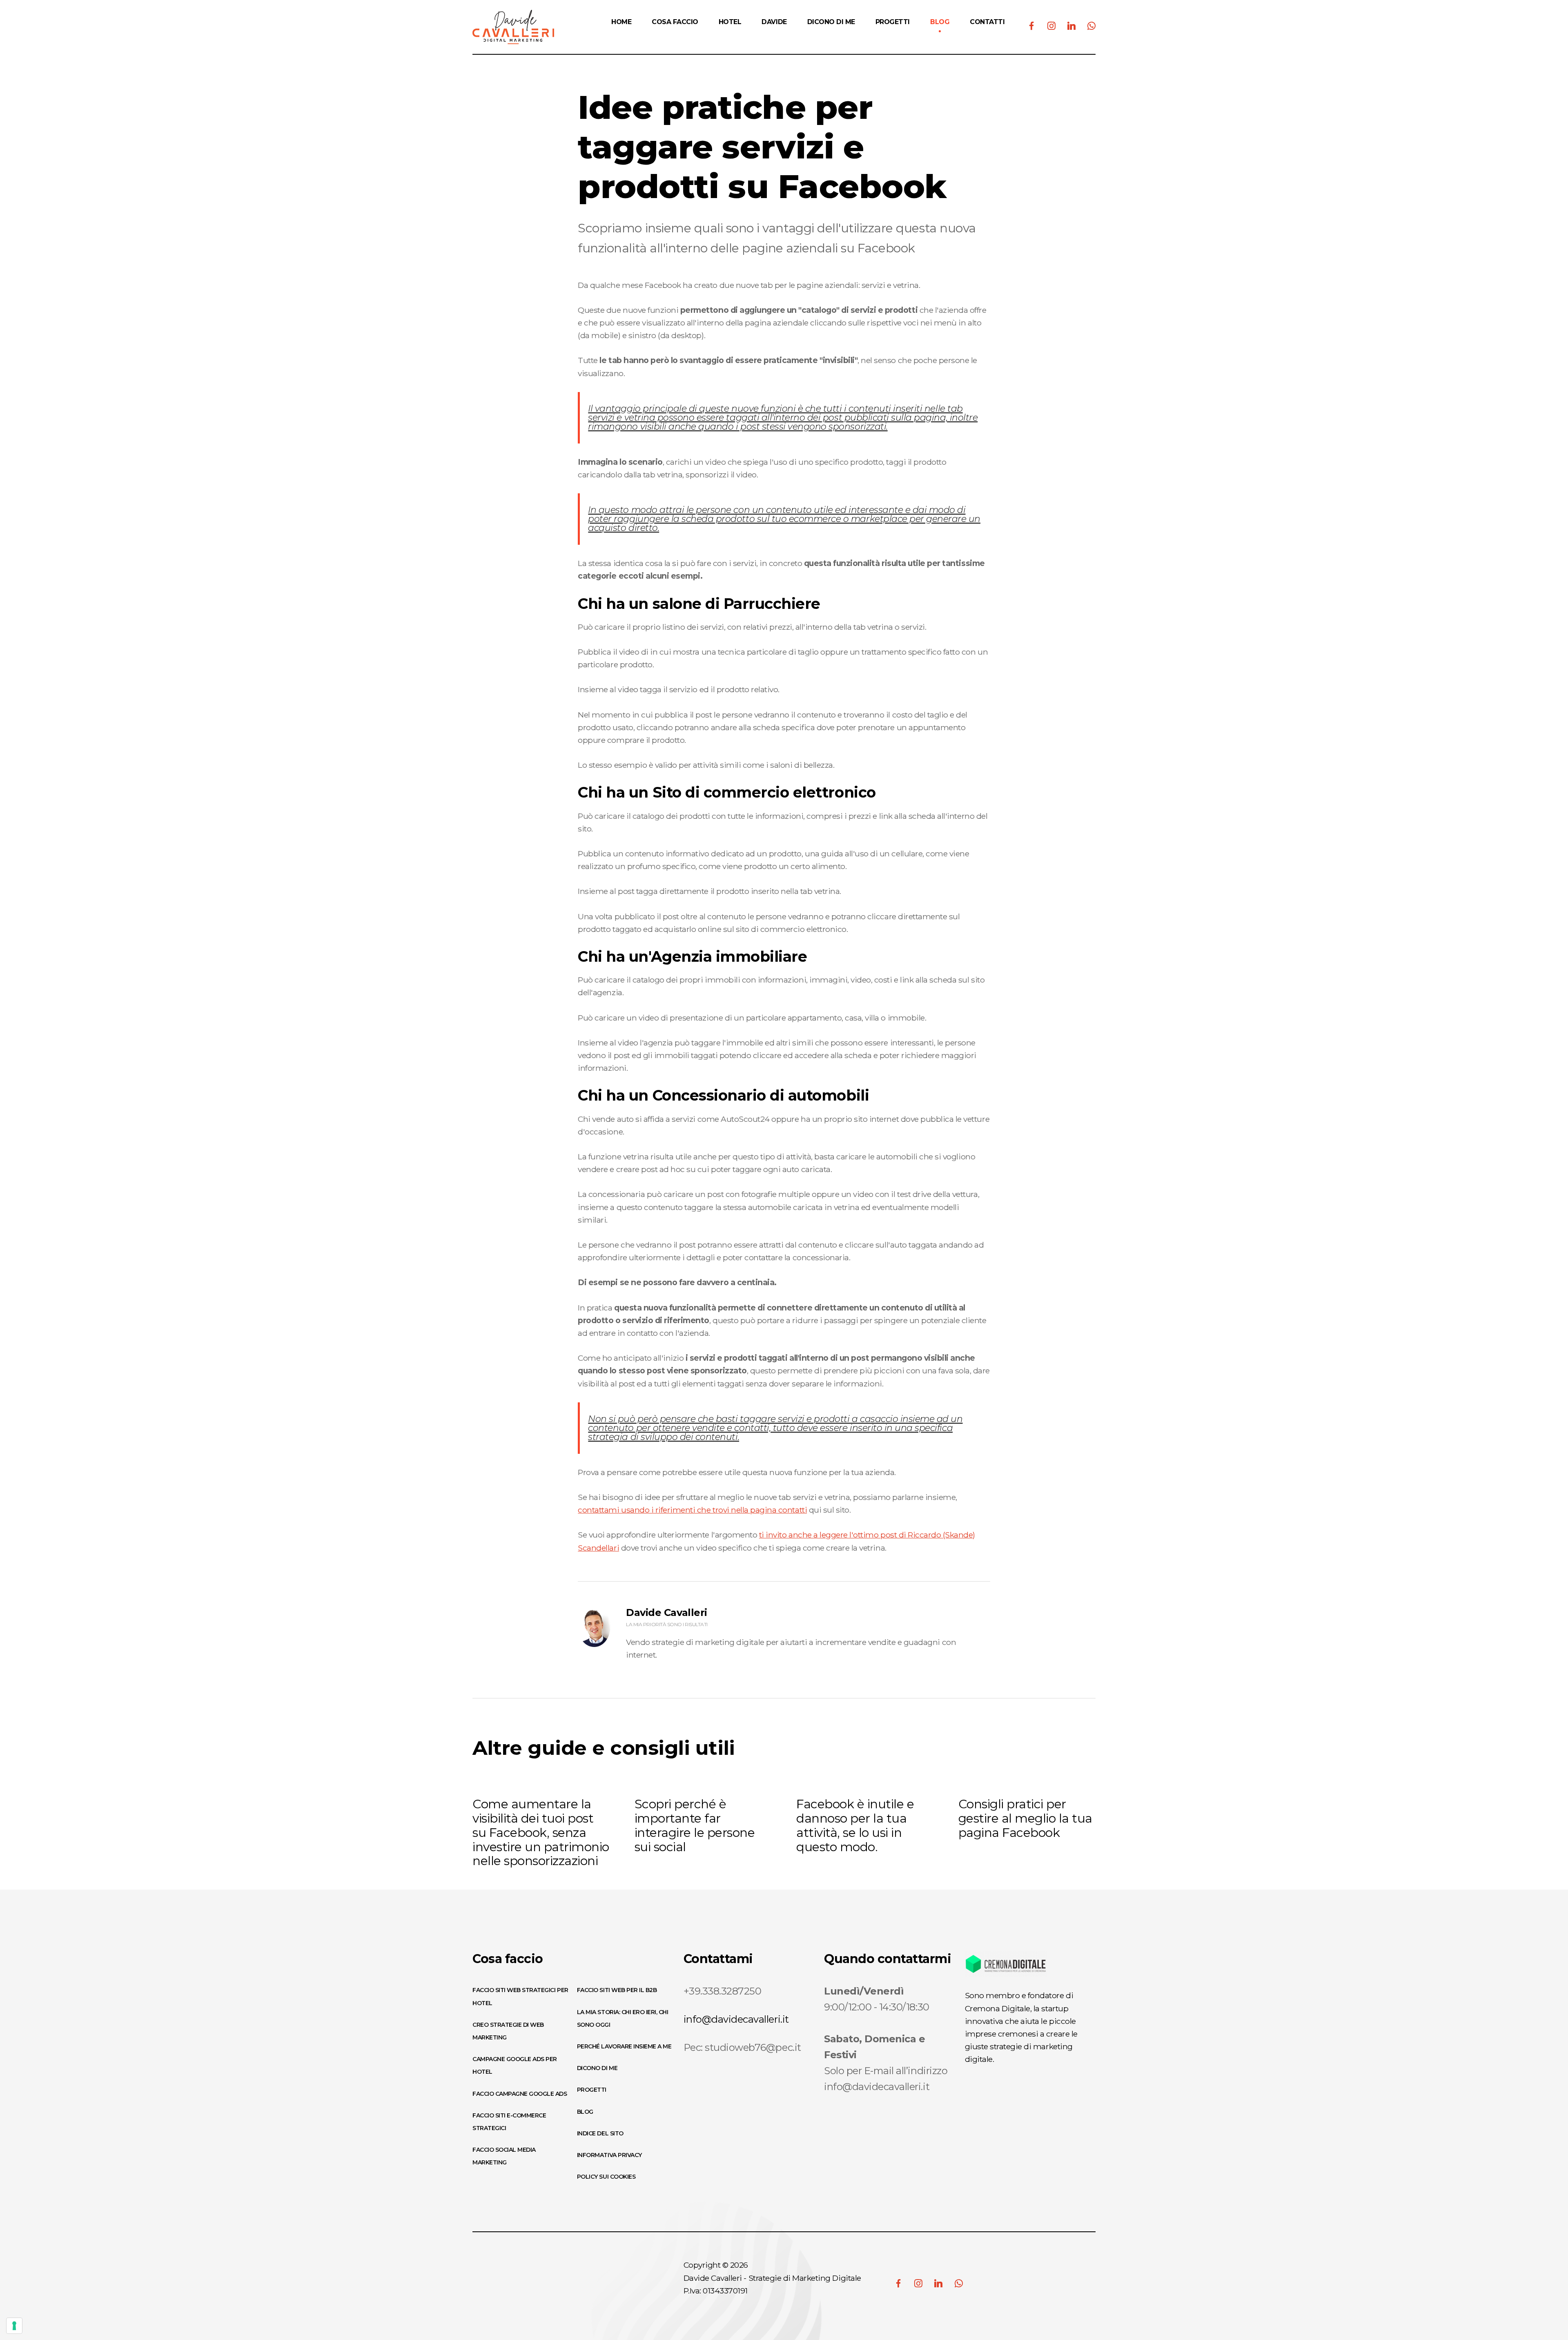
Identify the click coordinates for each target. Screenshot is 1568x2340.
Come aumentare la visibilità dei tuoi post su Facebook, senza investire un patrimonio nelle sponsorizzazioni (541, 1832)
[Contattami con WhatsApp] (959, 2283)
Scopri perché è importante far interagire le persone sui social (695, 1825)
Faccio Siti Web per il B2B (617, 1990)
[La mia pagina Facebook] (898, 2283)
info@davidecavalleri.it (736, 2019)
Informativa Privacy (609, 2155)
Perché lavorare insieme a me (624, 2046)
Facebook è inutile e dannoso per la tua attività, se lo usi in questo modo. (855, 1825)
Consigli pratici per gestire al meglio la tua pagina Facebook (1025, 1818)
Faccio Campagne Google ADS (520, 2094)
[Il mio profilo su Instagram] (918, 2283)
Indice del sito (600, 2133)
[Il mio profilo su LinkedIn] (938, 2283)
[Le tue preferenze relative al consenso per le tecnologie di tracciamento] (14, 2326)
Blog (585, 2112)
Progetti (592, 2090)
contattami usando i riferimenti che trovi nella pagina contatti (692, 1510)
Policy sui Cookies (606, 2177)
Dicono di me (597, 2068)
